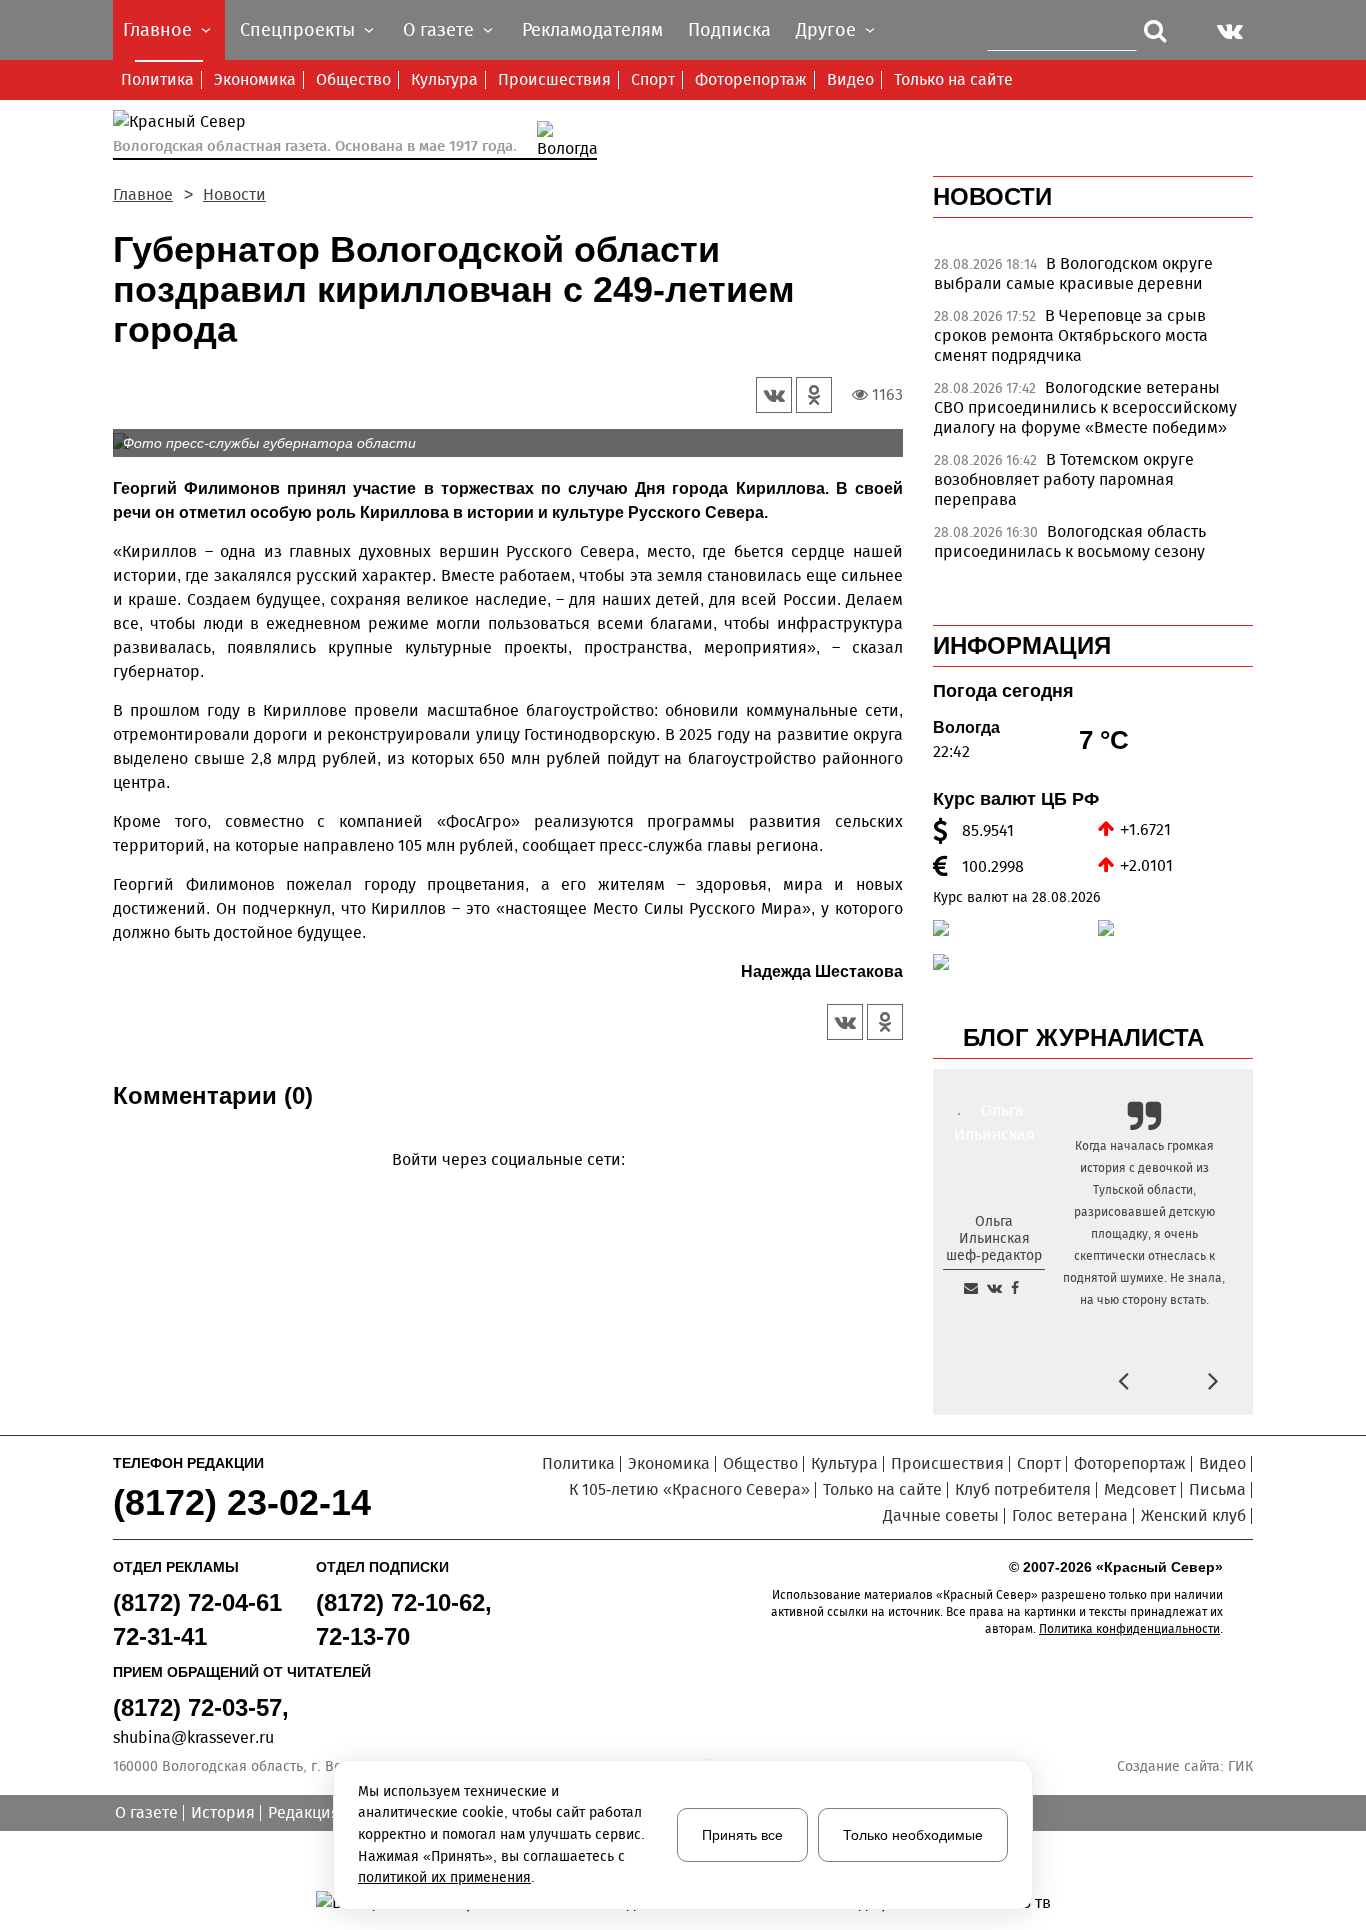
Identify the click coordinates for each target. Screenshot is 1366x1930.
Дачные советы (941, 1515)
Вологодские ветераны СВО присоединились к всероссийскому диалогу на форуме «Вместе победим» (1085, 407)
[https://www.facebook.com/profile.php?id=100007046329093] (1015, 1288)
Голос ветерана (1070, 1515)
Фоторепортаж (751, 79)
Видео (850, 79)
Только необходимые (913, 1835)
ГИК (1240, 1766)
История (223, 1812)
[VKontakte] (504, 1188)
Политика (157, 79)
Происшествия (554, 79)
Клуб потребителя (1023, 1489)
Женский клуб (1193, 1515)
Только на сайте (953, 79)
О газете (146, 1812)
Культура (444, 79)
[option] (1093, 279)
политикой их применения (444, 1877)
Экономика (255, 79)
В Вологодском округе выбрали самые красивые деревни (1073, 273)
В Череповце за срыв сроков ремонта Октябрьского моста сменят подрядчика (1071, 335)
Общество (353, 79)
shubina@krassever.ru (193, 1737)
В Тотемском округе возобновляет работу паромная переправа (1064, 479)
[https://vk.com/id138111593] (994, 1288)
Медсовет (1140, 1489)
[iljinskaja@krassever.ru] (971, 1288)
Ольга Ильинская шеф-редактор (994, 1238)
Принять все (742, 1835)
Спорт (653, 79)
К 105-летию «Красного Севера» (689, 1489)
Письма (1217, 1489)
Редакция (304, 1812)
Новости (234, 194)
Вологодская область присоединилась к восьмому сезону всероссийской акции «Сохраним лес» (1080, 551)
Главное (143, 194)
